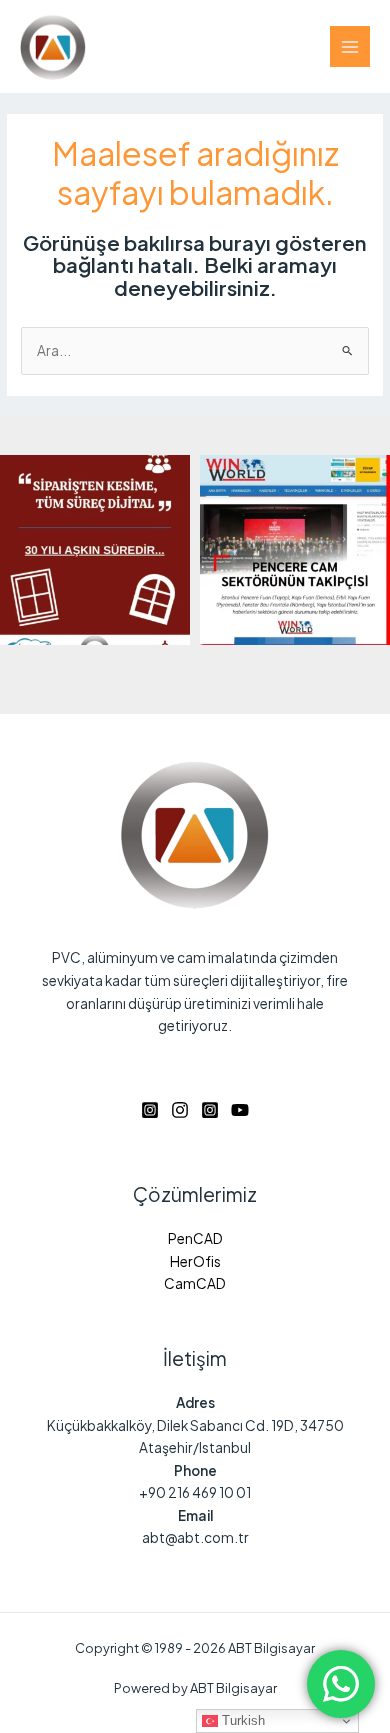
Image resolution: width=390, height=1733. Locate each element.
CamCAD (195, 1283)
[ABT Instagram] (150, 1110)
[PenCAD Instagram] (180, 1110)
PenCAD (195, 1238)
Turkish (241, 1720)
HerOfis (195, 1261)
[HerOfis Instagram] (210, 1110)
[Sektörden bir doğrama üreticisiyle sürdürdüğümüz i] (95, 550)
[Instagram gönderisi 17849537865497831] (295, 550)
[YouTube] (240, 1110)
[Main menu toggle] (350, 46)
